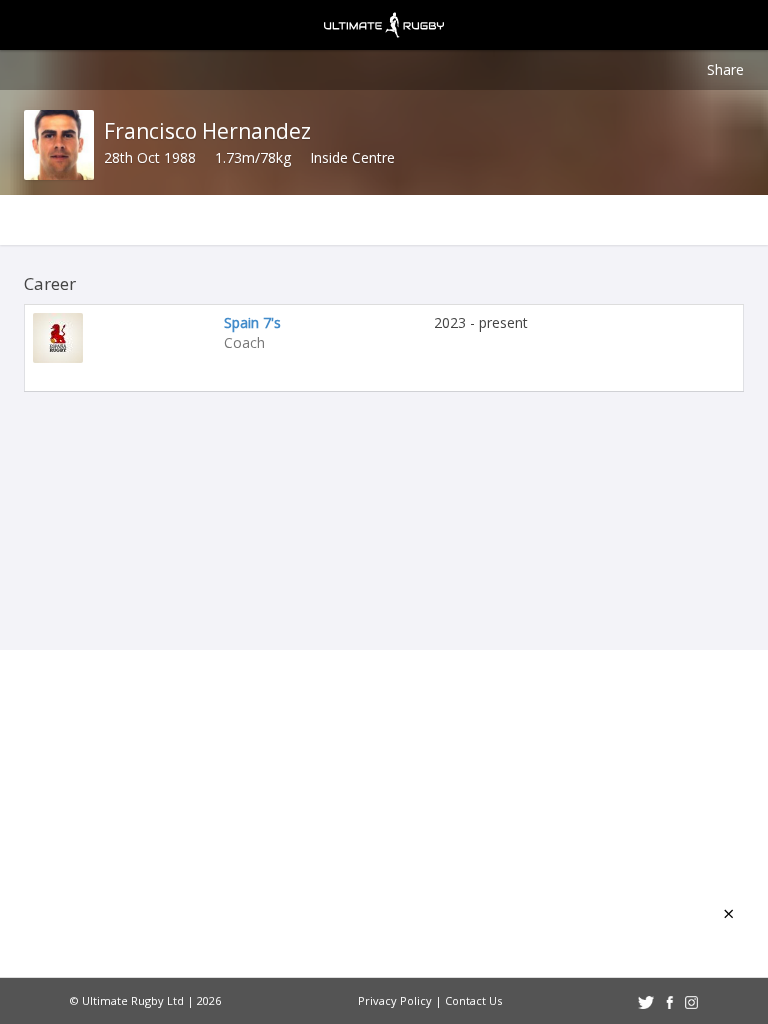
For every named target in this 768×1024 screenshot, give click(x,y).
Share (725, 69)
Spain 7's (252, 322)
